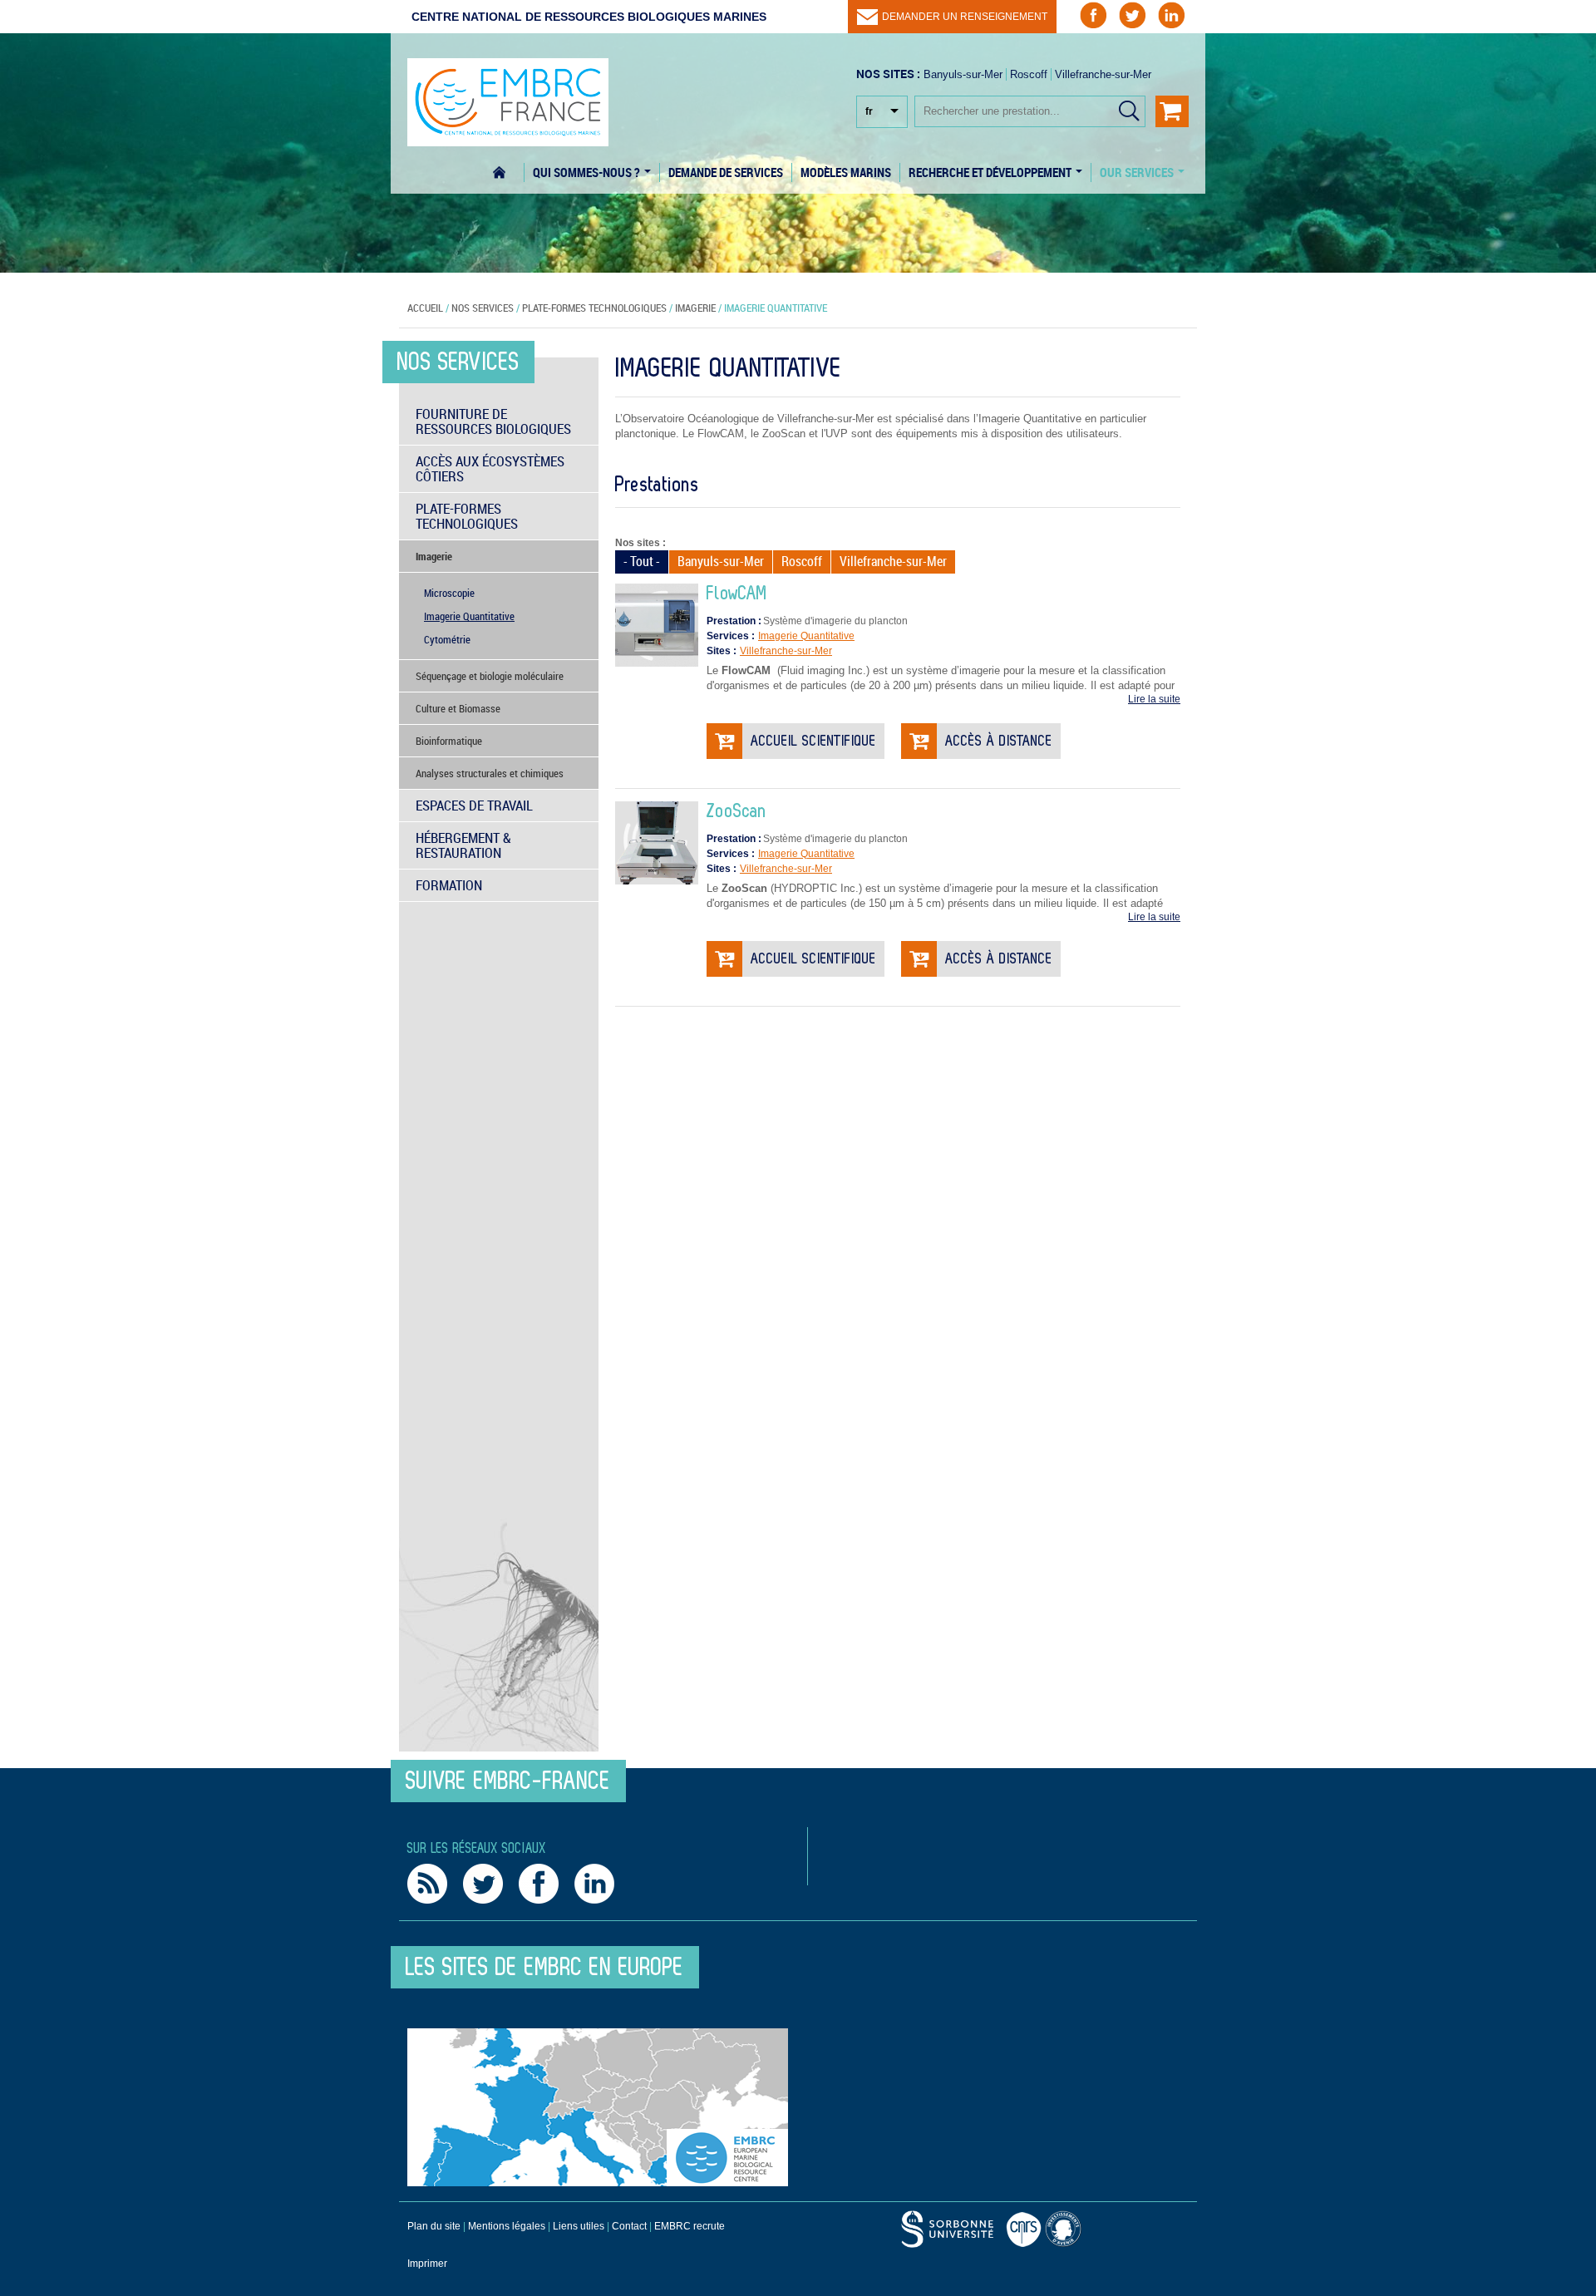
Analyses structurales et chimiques (490, 773)
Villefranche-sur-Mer (1103, 74)
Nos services (483, 308)
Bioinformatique (449, 741)
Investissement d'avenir (1066, 2229)
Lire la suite (1154, 699)
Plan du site (434, 2226)
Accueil (508, 172)
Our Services (1138, 172)
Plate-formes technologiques (594, 308)
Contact (629, 2226)
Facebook (539, 1884)
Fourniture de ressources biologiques (493, 421)
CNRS (948, 2229)
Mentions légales (507, 2226)
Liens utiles (579, 2226)
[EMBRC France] (508, 94)
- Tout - (642, 562)
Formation (449, 885)
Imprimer (427, 2264)
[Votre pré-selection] (1172, 111)
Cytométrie (447, 639)
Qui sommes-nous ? (588, 172)
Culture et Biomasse (458, 708)
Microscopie (449, 593)
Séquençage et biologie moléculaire (490, 676)
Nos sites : (640, 543)
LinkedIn (594, 1884)
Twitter (483, 1884)
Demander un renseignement (965, 17)
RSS (427, 1884)
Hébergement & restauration (463, 845)
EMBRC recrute (690, 2226)
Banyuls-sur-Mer (963, 74)
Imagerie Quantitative (806, 636)
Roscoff (1029, 74)
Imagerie (695, 308)
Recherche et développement (991, 172)
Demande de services (726, 172)
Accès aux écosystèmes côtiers (490, 468)
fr (869, 111)
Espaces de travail (474, 805)
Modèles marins (846, 172)
